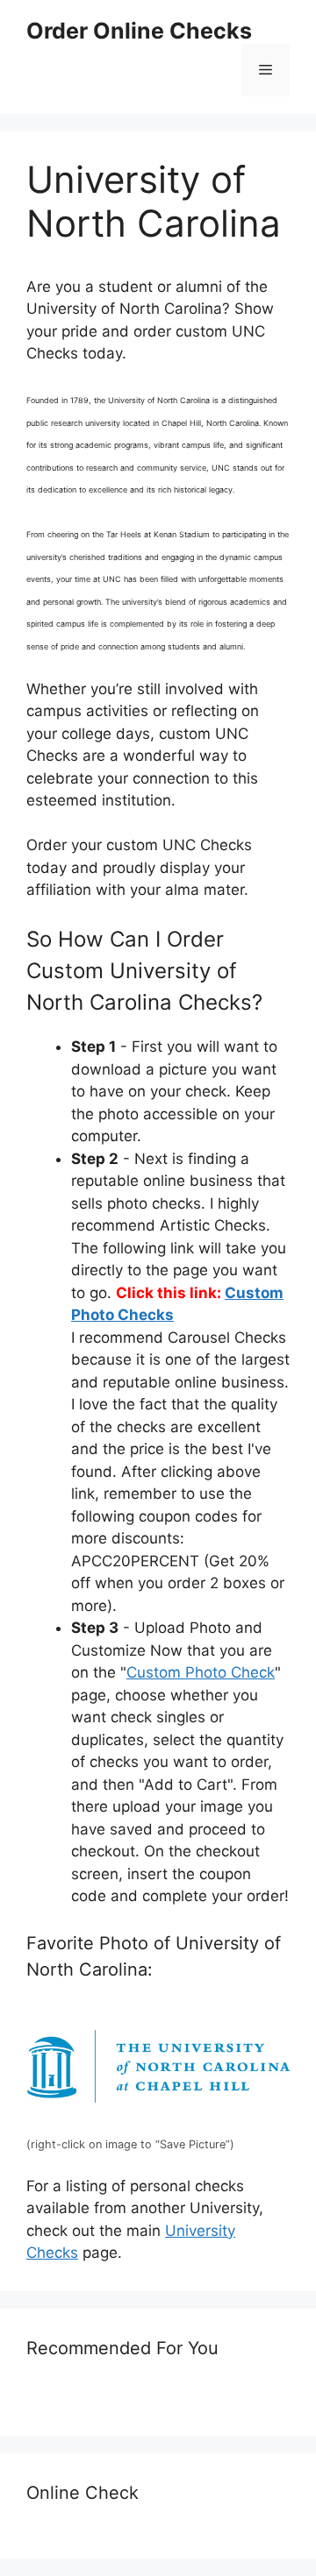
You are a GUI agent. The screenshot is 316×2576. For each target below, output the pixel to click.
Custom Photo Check (201, 1672)
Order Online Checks (139, 31)
